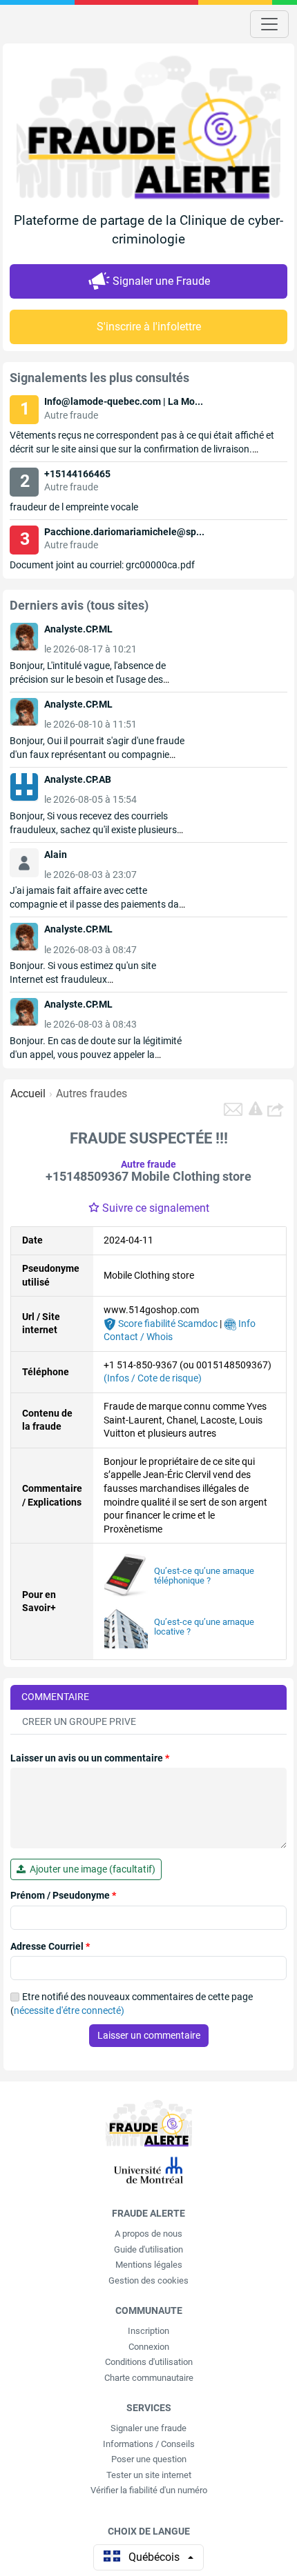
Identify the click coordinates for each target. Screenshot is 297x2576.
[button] (277, 1109)
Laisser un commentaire (149, 2035)
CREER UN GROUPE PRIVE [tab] (79, 1721)
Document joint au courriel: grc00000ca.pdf (102, 565)
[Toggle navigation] (269, 24)
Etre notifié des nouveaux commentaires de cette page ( (132, 2004)
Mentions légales (149, 2265)
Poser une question (149, 2459)
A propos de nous (148, 2234)
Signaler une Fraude (161, 281)
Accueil (28, 1094)
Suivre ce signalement (156, 1208)
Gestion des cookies (148, 2280)
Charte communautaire (149, 2378)
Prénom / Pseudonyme (63, 1895)
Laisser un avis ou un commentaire (90, 1758)
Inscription (148, 2331)
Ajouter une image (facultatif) (90, 1869)
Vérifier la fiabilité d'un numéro (149, 2490)
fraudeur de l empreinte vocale (74, 507)
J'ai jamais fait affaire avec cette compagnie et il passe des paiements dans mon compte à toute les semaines (99, 904)
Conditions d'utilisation (149, 2362)
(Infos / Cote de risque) (153, 1378)
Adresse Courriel (50, 1946)
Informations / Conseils (149, 2444)
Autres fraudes (92, 1094)
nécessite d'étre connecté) (69, 2010)
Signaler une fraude (148, 2428)
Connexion (149, 2347)
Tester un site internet (149, 2475)
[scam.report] (256, 1108)
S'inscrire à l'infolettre (149, 327)
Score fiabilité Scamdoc (167, 1324)
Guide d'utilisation (148, 2249)
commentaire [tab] (55, 1697)
